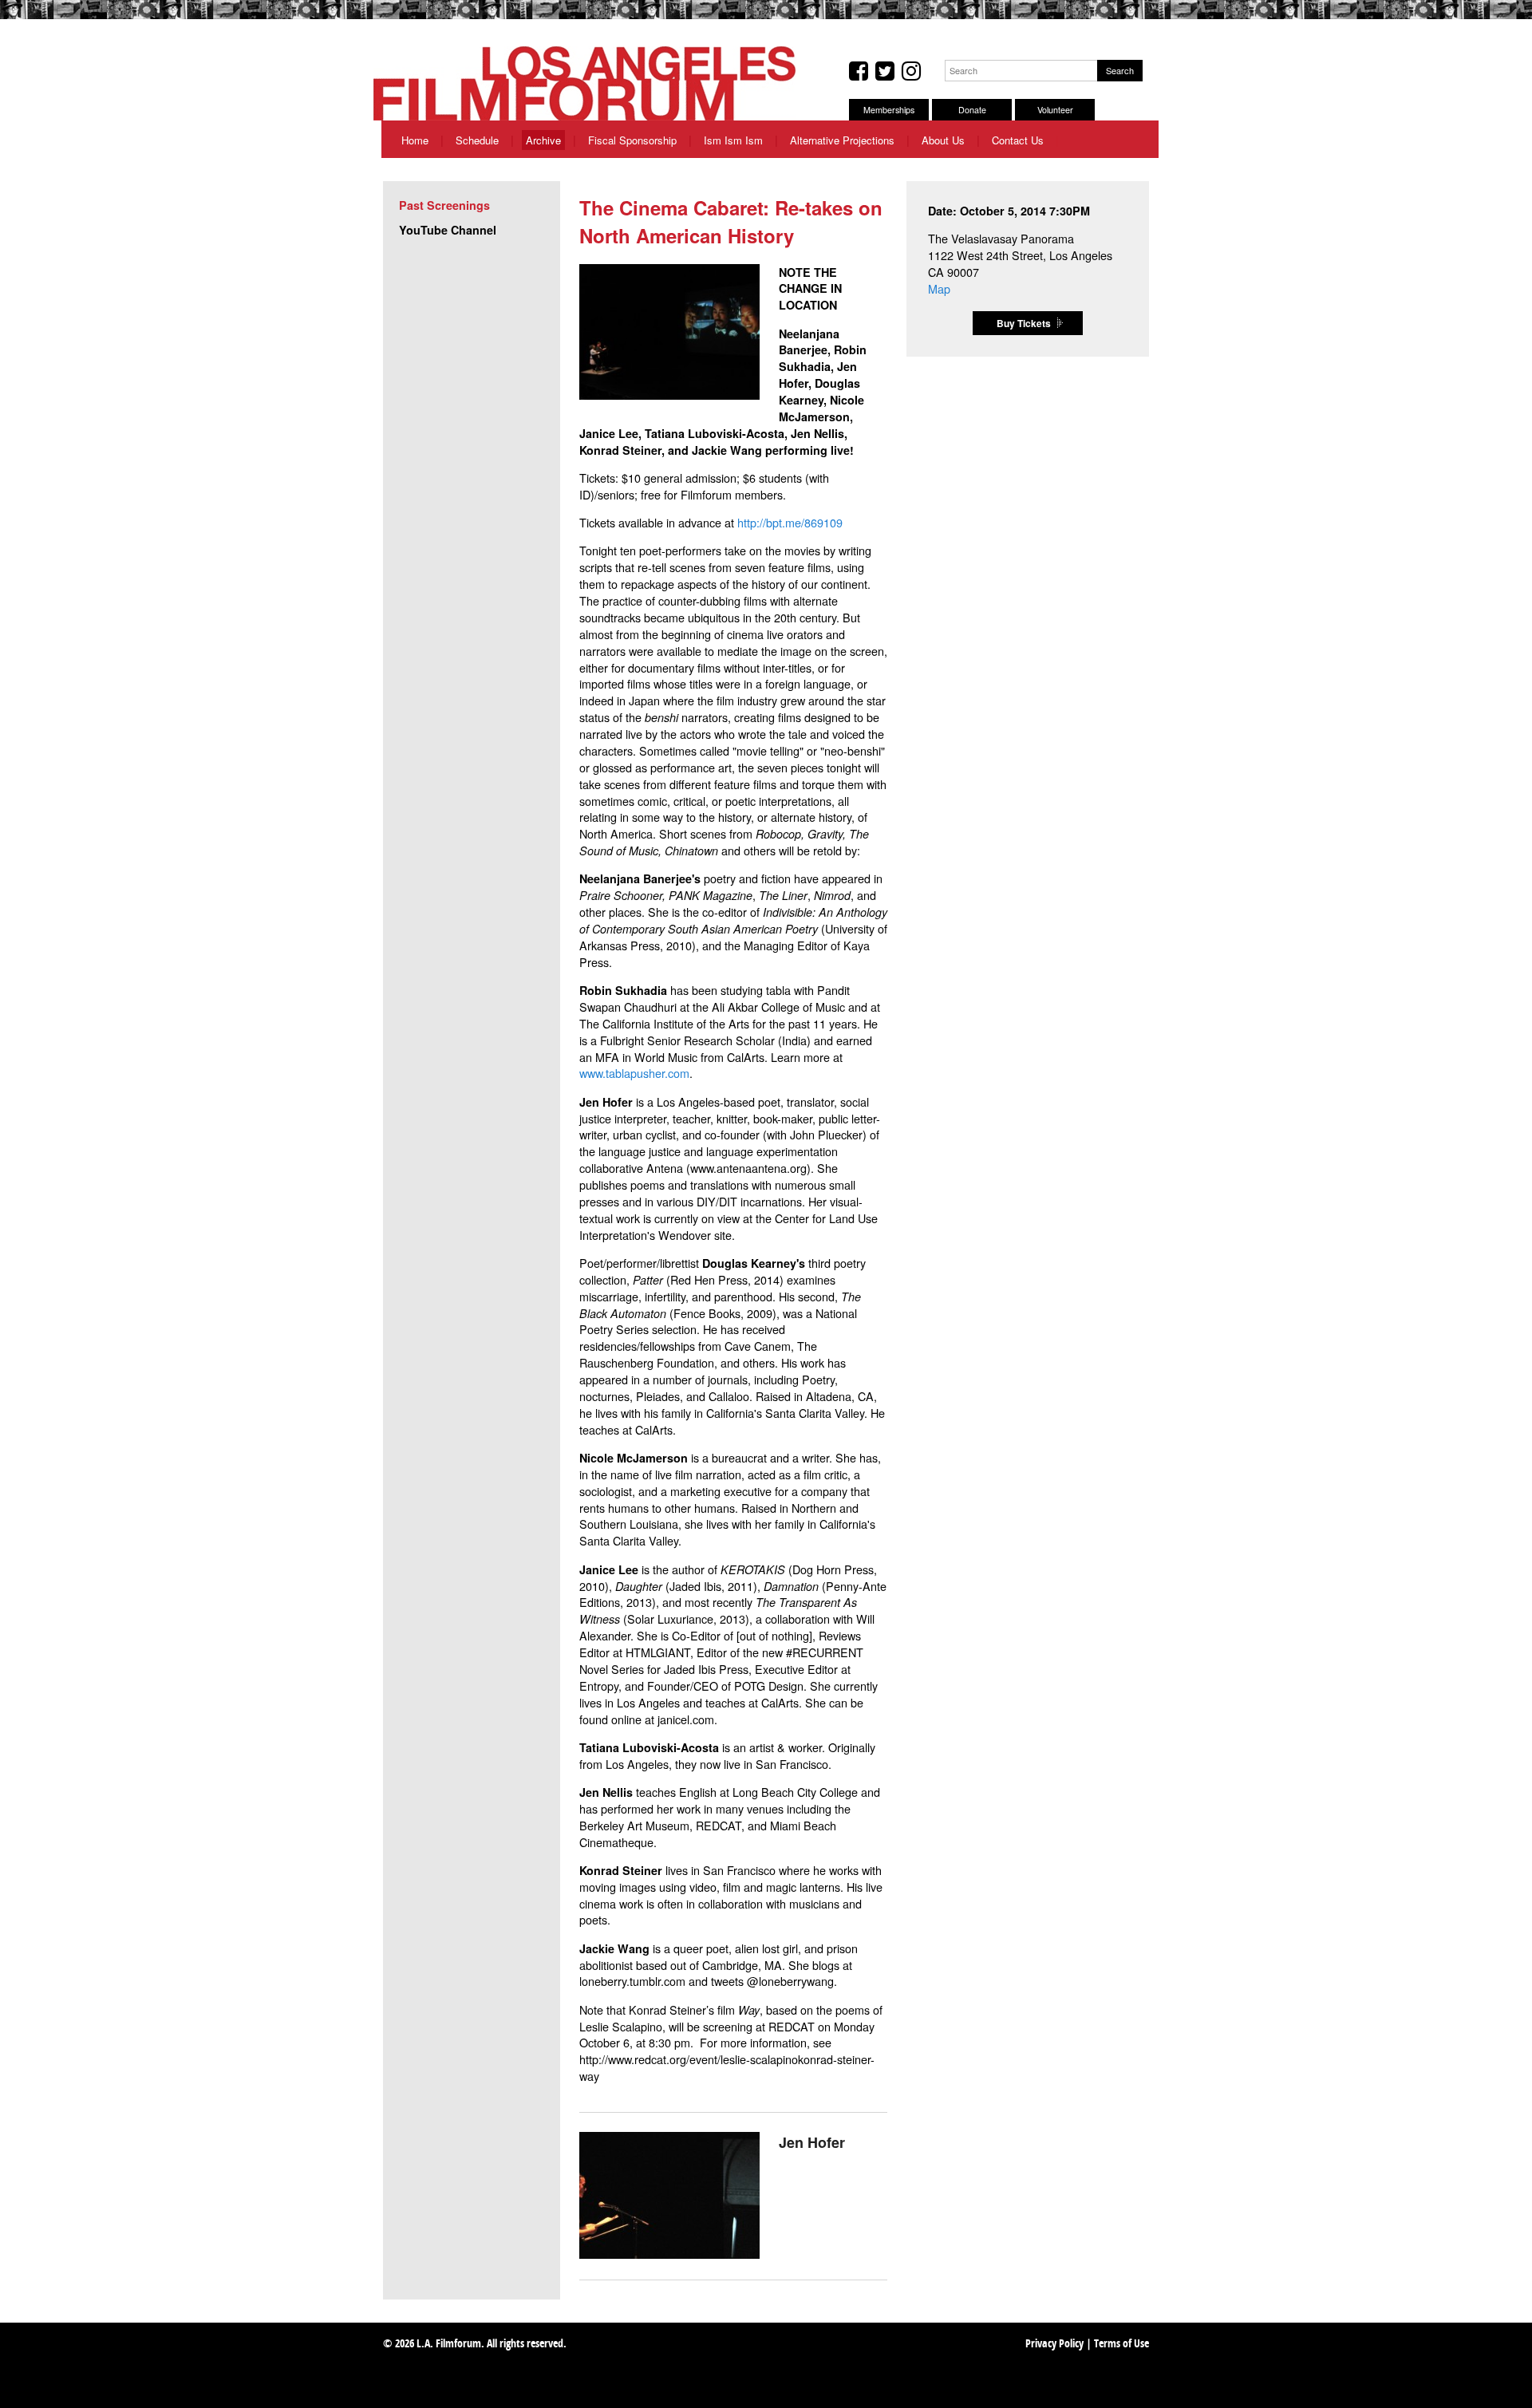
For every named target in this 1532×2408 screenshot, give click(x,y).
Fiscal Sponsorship (632, 140)
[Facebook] (859, 71)
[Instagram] (911, 71)
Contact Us (1018, 140)
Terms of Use (1121, 2345)
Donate (972, 110)
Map (939, 288)
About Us (943, 140)
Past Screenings (444, 205)
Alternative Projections (842, 140)
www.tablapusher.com (634, 1073)
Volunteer (1055, 110)
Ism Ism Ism (733, 140)
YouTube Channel (448, 230)
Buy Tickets (1024, 323)
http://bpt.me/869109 (790, 522)
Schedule (477, 140)
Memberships (889, 110)
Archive (543, 140)
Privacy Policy (1054, 2345)
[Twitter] (885, 71)
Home (415, 140)
